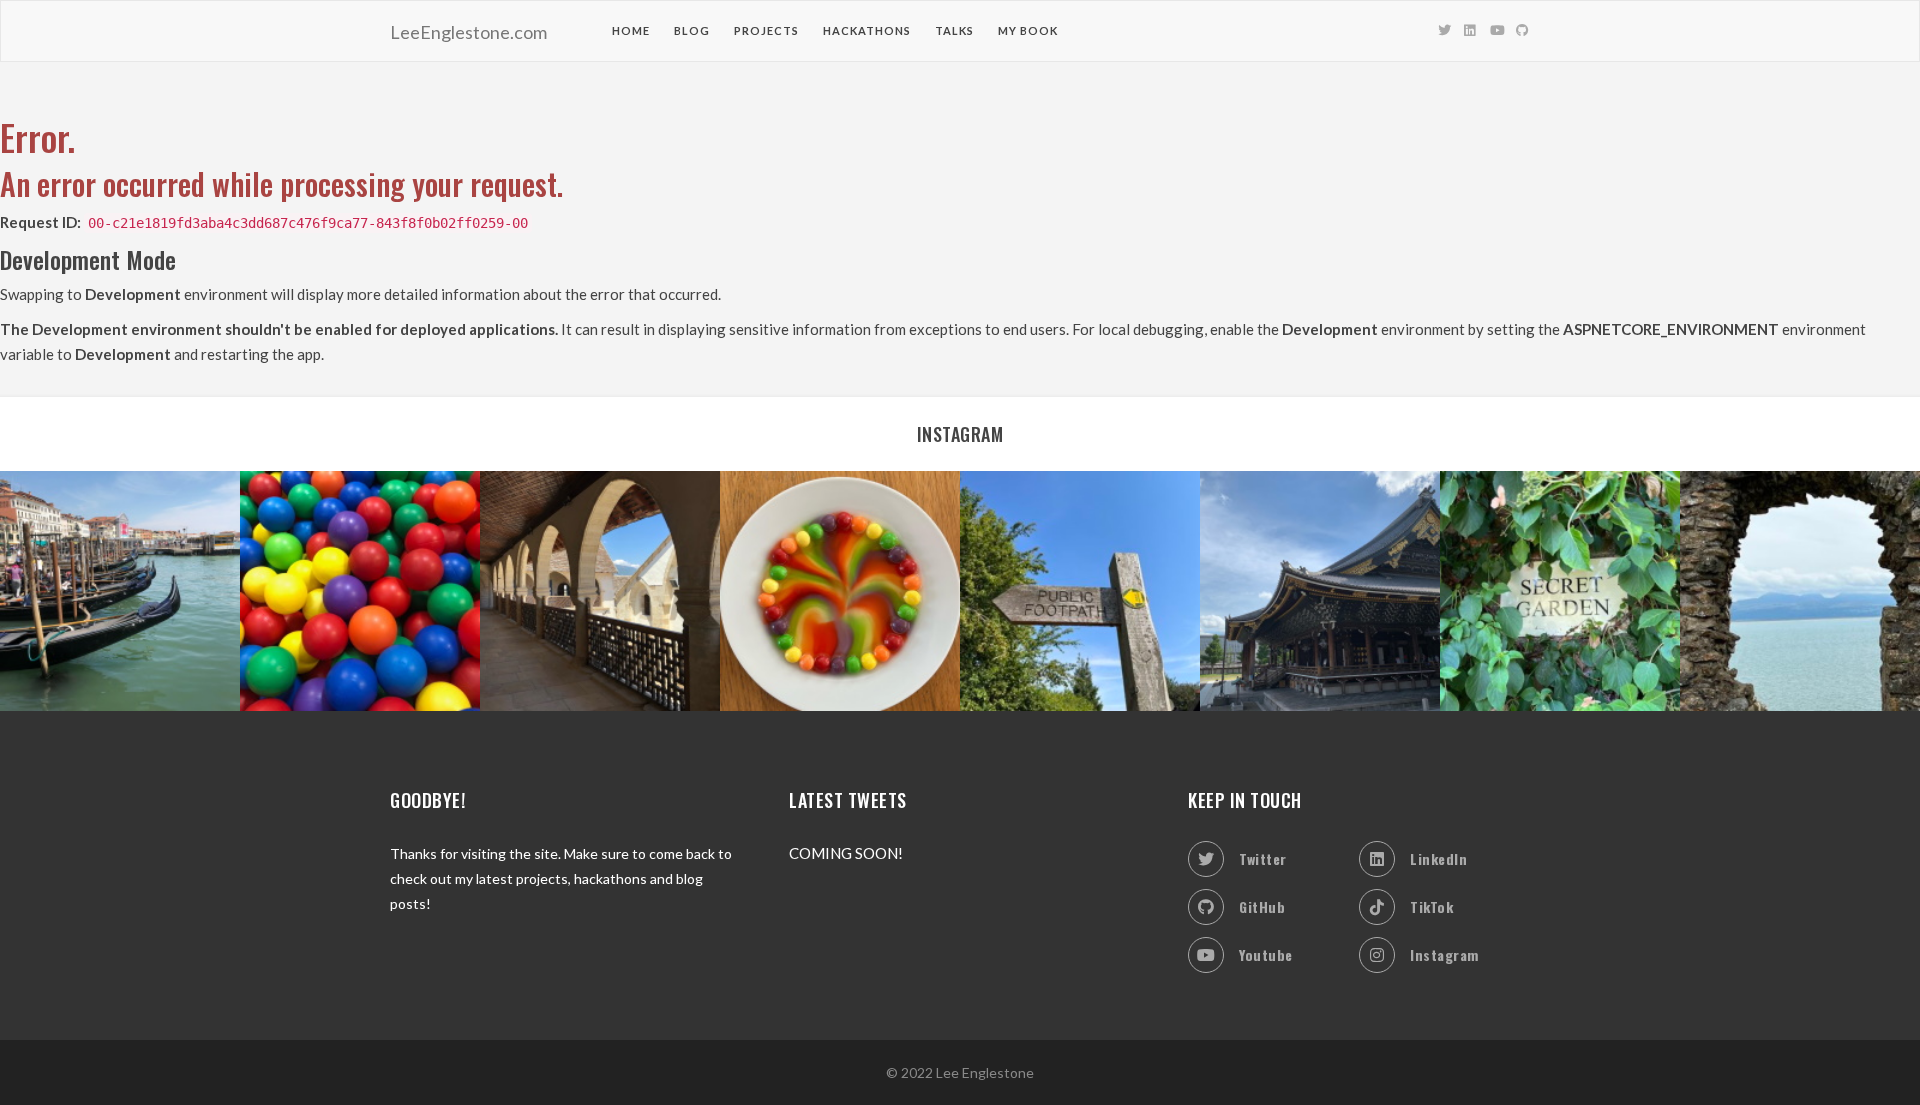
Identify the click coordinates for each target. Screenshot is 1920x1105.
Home (631, 30)
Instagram (1444, 954)
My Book (1028, 30)
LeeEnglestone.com (468, 32)
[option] (120, 591)
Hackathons (867, 30)
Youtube (1266, 954)
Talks (954, 30)
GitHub (1262, 906)
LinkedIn (1438, 858)
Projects (766, 30)
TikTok (1431, 906)
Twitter (1263, 858)
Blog (692, 30)
